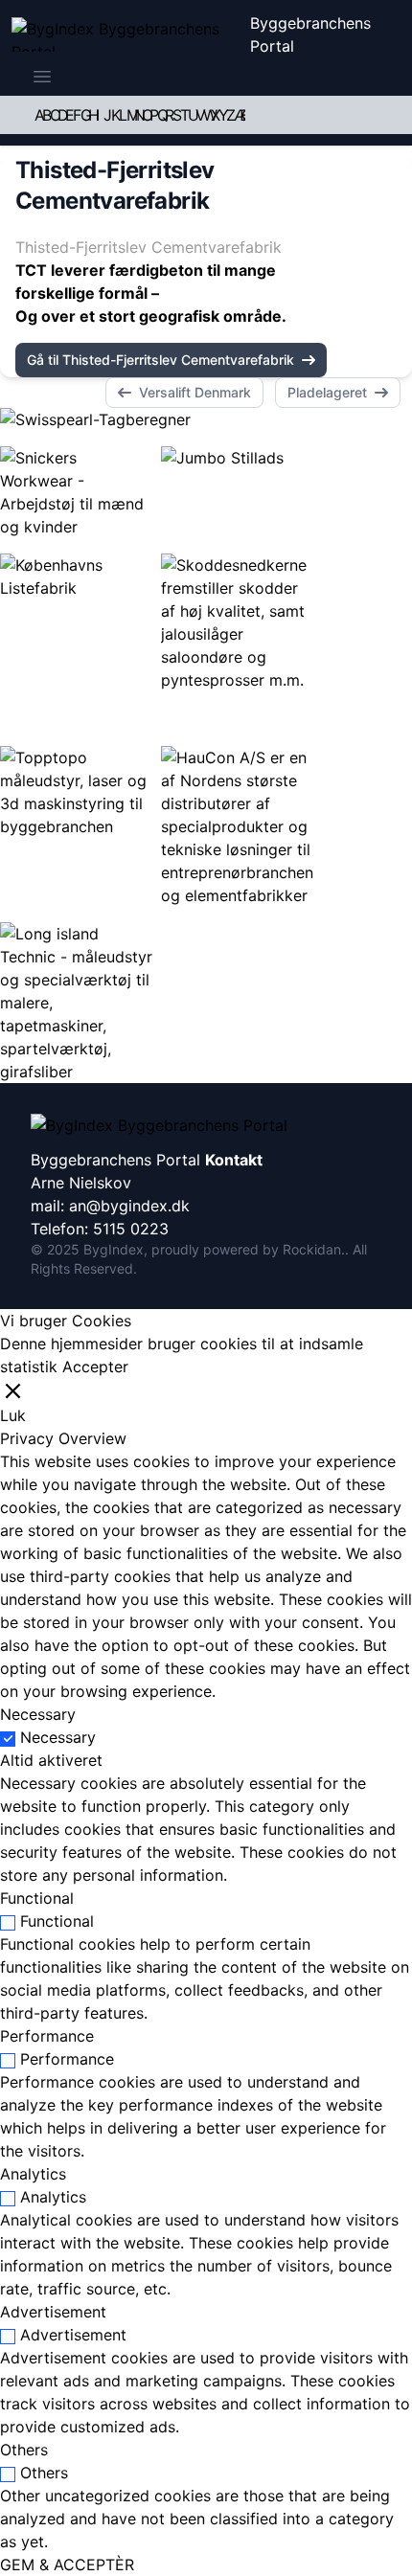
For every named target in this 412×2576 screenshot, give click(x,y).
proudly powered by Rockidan (246, 1249)
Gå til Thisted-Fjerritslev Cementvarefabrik (160, 360)
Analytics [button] (33, 2174)
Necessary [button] (38, 1714)
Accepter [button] (95, 1367)
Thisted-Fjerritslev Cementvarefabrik (149, 247)
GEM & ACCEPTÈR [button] (67, 2565)
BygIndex (114, 1249)
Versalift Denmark (195, 392)
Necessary (58, 1737)
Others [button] (24, 2450)
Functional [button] (37, 1898)
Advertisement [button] (53, 2312)
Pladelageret (327, 392)
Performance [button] (47, 2036)
